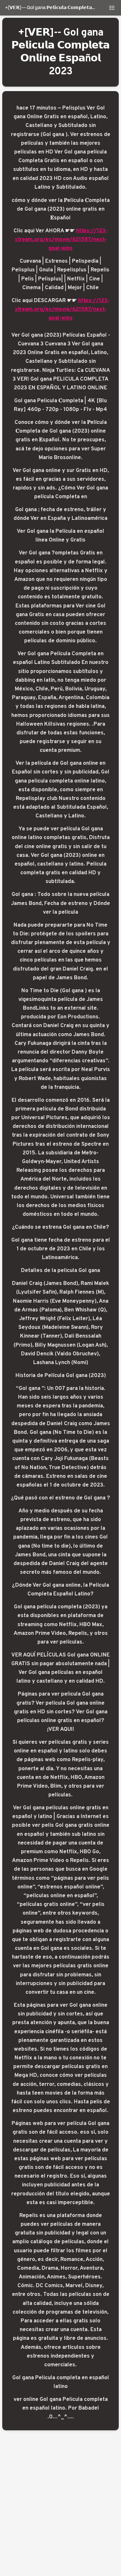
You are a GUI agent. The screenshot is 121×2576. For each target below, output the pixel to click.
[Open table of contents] (112, 8)
